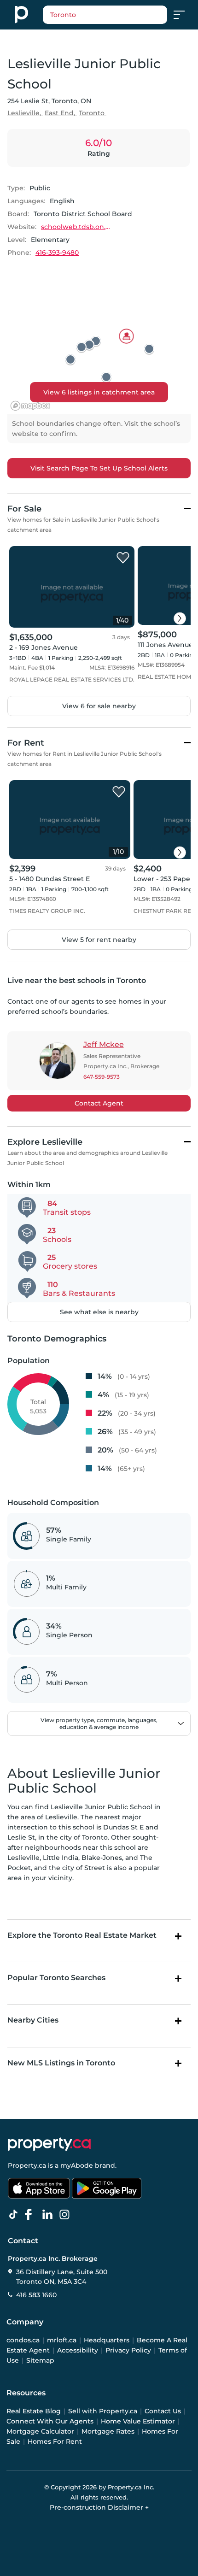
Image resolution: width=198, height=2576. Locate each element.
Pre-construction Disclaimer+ (99, 2507)
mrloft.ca (62, 2340)
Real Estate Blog (34, 2411)
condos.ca (23, 2340)
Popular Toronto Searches (56, 1978)
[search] (105, 15)
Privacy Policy (128, 2350)
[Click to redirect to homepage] (21, 15)
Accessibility (78, 2350)
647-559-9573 (102, 1077)
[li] (49, 2215)
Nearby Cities (33, 2020)
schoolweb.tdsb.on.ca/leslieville (76, 227)
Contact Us (163, 2411)
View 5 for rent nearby (99, 940)
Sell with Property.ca (103, 2411)
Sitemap (40, 2360)
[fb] (32, 2215)
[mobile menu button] (184, 15)
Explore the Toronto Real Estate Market (82, 1935)
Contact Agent (99, 1103)
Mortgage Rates (108, 2431)
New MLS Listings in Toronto (61, 2063)
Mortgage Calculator (40, 2431)
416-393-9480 (57, 253)
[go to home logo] (49, 2144)
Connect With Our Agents (50, 2421)
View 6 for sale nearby (99, 706)
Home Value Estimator (138, 2421)
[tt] (15, 2215)
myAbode (77, 2165)
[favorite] (123, 558)
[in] (66, 2215)
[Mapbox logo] (30, 406)
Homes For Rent (55, 2441)
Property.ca (27, 2165)
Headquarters (107, 2340)
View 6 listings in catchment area (99, 392)
